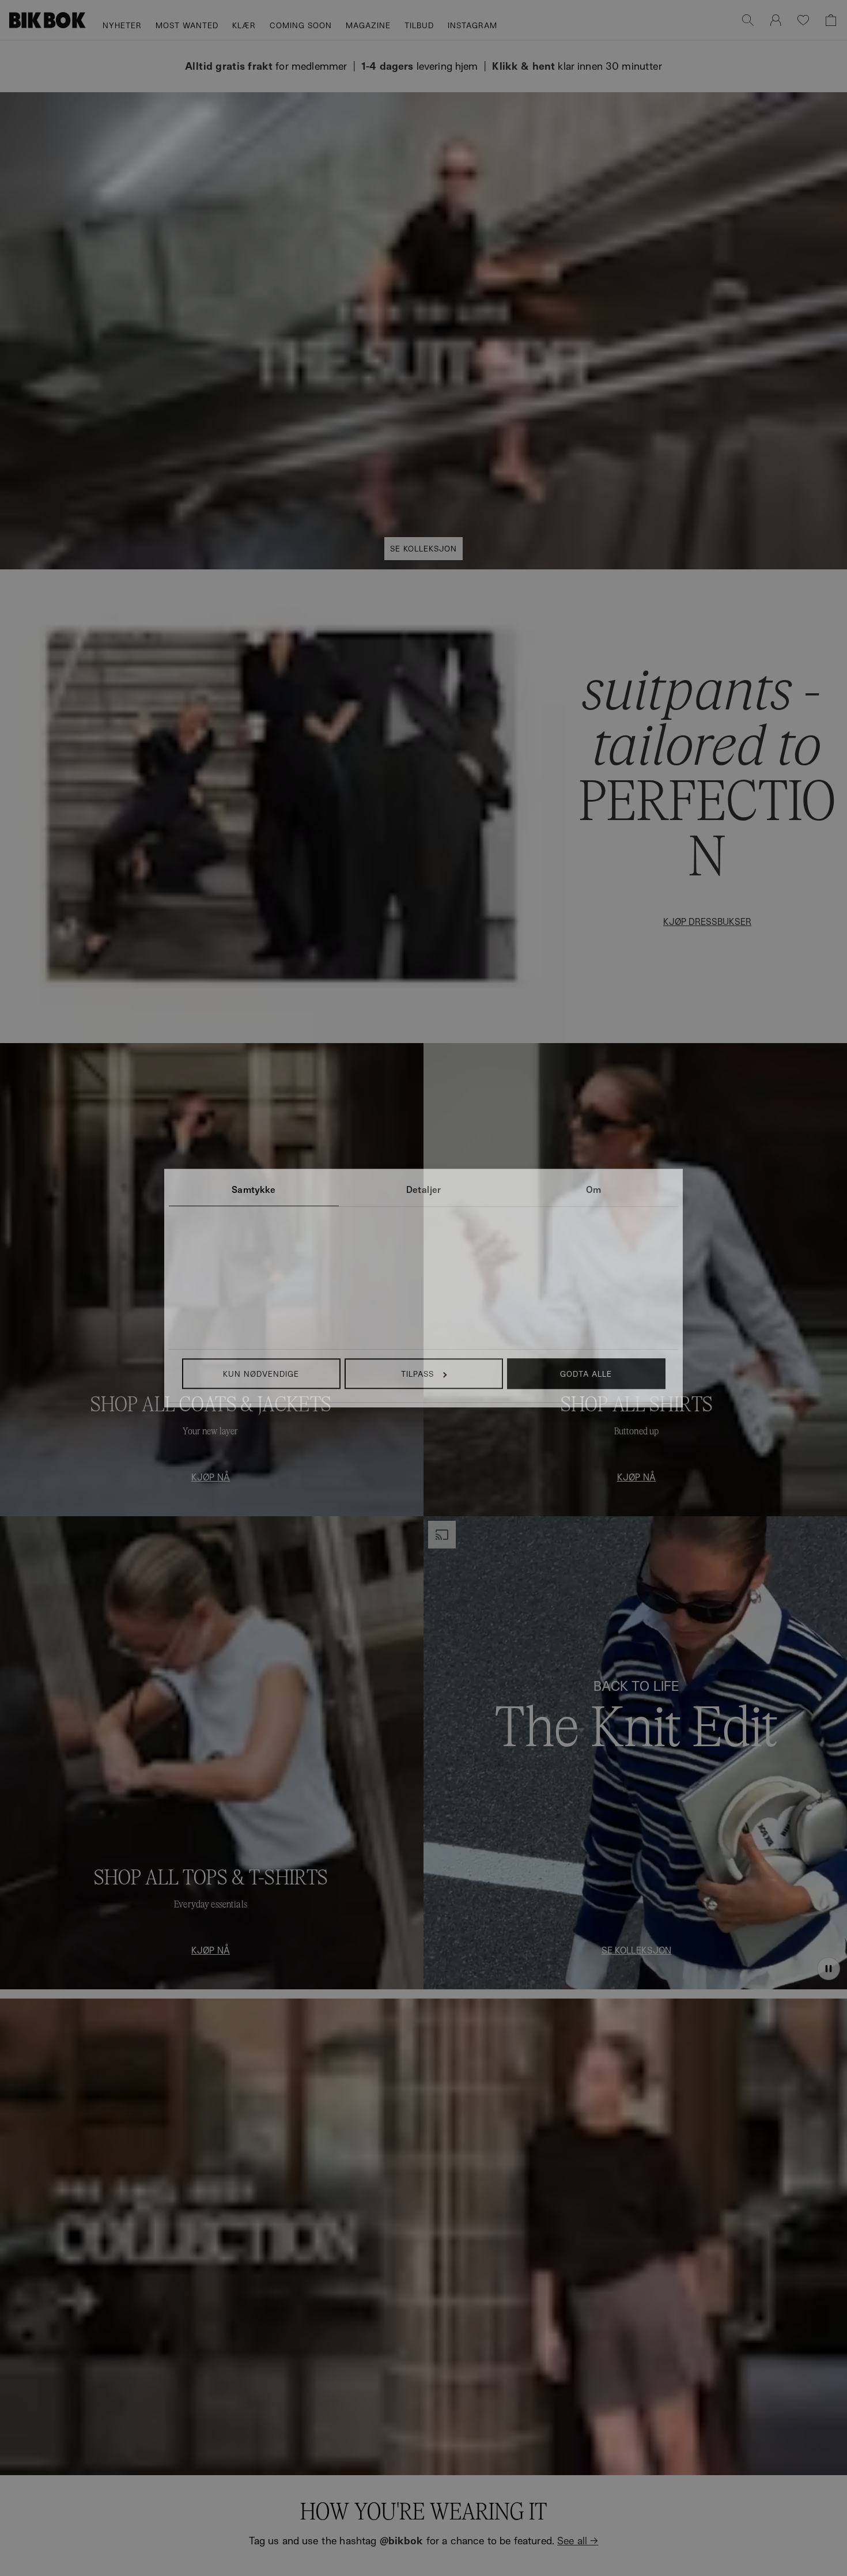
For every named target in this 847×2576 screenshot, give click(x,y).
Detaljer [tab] (423, 1189)
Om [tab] (593, 1189)
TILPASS (417, 1374)
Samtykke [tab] (254, 1189)
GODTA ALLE (586, 1374)
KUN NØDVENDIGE (261, 1374)
